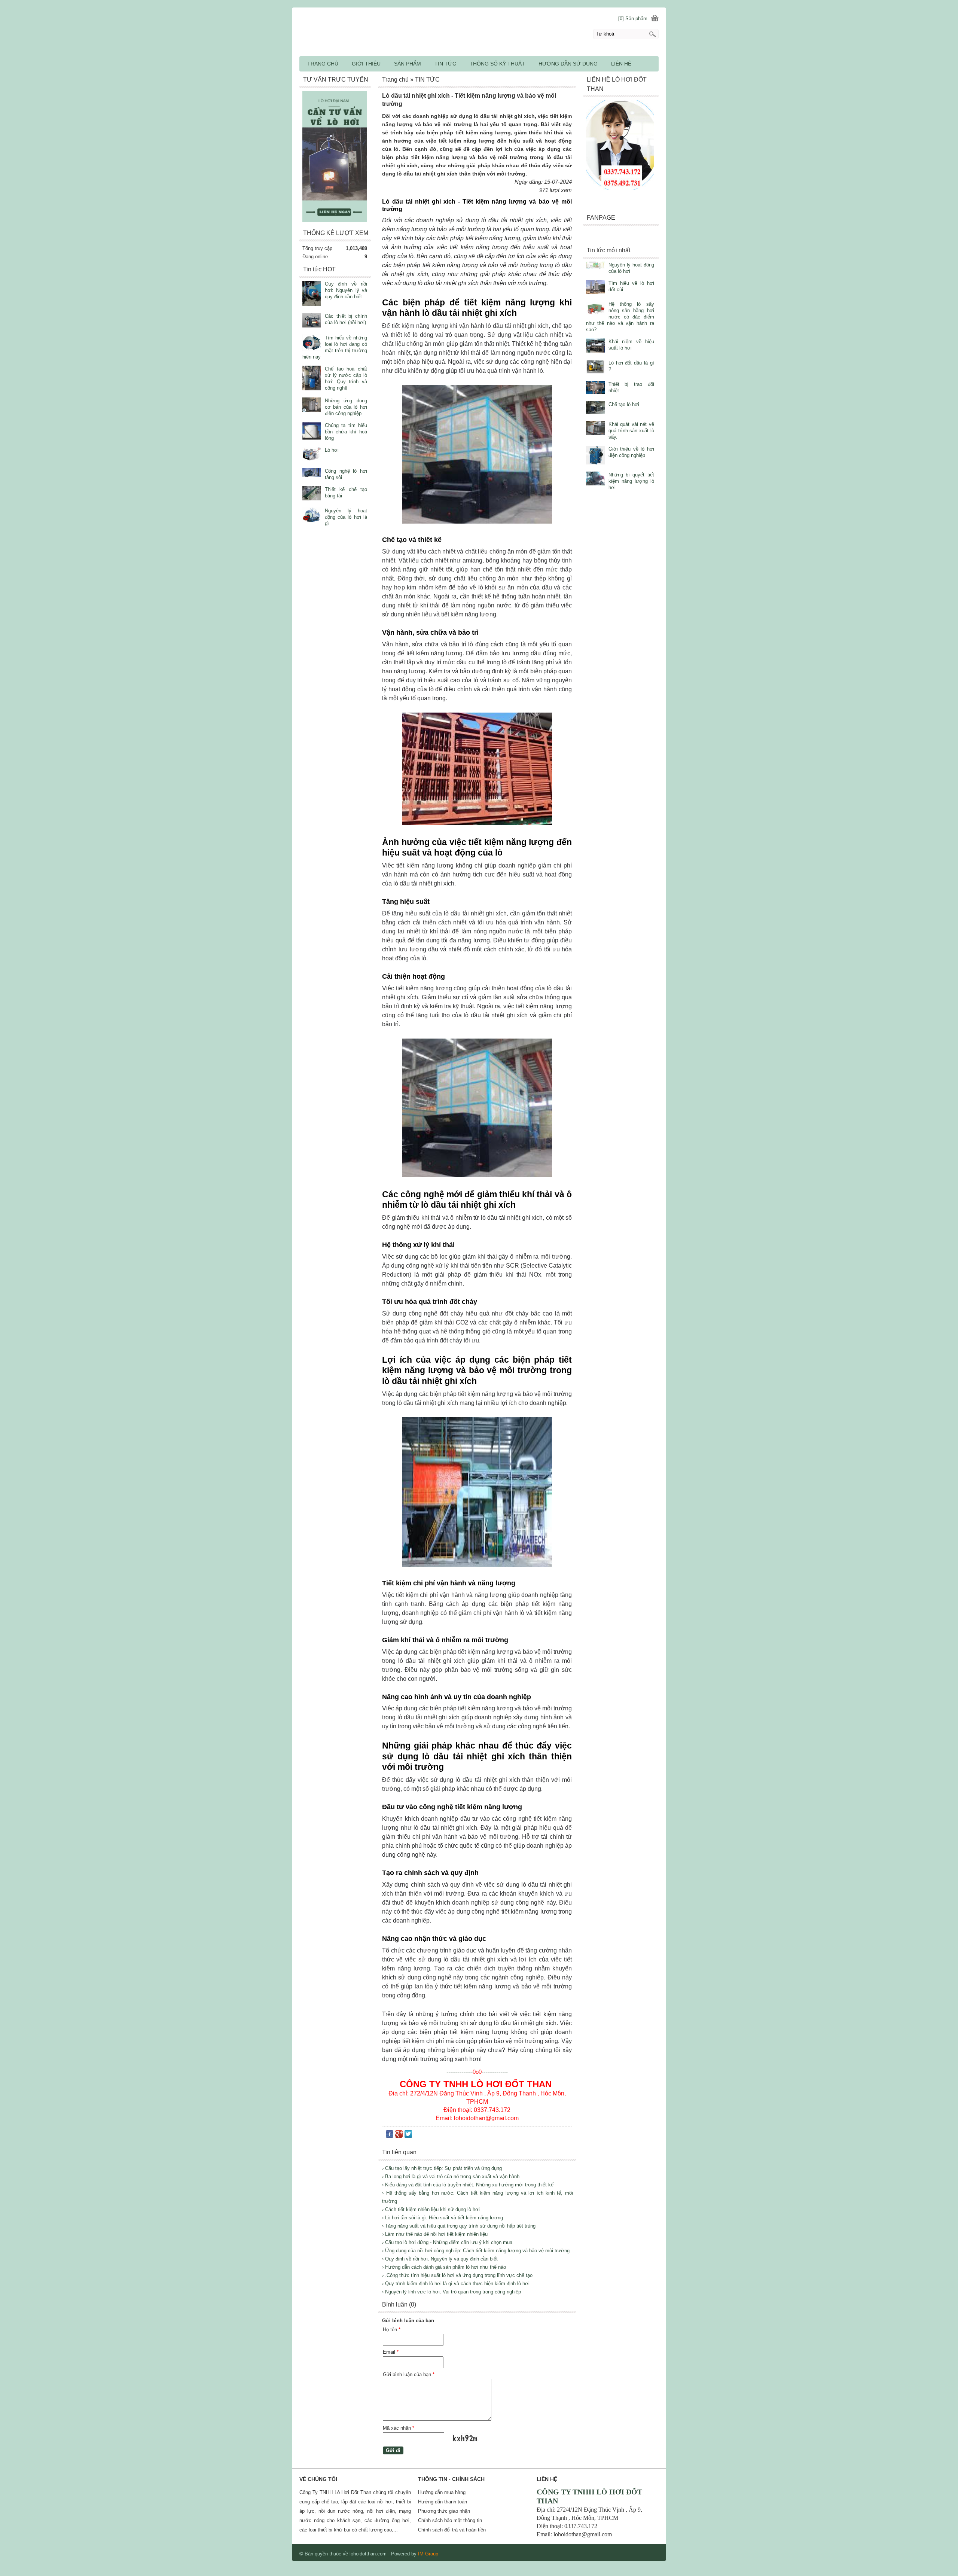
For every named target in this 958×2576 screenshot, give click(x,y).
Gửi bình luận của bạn (409, 2374)
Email (391, 2352)
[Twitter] (408, 2136)
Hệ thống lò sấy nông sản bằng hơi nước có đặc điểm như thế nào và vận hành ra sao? (620, 317)
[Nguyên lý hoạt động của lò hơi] (595, 266)
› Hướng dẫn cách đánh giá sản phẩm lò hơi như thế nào (444, 2267)
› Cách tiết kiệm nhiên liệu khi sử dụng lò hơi (431, 2209)
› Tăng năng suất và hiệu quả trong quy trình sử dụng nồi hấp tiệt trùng (459, 2226)
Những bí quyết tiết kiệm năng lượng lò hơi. (631, 481)
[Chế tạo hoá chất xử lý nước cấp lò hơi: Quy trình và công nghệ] (312, 379)
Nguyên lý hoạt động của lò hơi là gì (346, 517)
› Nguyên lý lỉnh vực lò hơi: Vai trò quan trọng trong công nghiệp (451, 2292)
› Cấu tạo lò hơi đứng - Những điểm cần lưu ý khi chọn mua (447, 2242)
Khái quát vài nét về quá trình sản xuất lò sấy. (631, 431)
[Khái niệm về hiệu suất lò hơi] (595, 346)
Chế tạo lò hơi (624, 404)
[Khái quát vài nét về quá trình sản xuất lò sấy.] (595, 429)
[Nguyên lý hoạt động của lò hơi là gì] (312, 516)
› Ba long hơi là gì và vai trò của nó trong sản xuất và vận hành (451, 2176)
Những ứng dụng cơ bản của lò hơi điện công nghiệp (346, 407)
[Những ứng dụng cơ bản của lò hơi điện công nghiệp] (312, 406)
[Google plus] (399, 2136)
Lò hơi (332, 450)
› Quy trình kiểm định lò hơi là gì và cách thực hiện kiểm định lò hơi (456, 2284)
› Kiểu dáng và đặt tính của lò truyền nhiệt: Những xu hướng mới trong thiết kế (468, 2185)
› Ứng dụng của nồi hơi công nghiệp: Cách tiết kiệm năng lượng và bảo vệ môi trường (476, 2251)
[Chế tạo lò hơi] (595, 408)
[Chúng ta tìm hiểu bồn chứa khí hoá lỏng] (312, 432)
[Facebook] (390, 2136)
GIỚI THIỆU (366, 64)
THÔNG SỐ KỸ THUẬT (497, 64)
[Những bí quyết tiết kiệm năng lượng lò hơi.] (595, 479)
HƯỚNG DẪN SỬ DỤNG (568, 64)
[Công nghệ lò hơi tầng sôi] (312, 473)
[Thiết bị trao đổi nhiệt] (595, 388)
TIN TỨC (445, 64)
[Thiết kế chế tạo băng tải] (312, 494)
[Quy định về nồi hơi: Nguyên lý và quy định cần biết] (312, 294)
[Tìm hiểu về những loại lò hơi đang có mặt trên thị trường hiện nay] (312, 344)
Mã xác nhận (399, 2428)
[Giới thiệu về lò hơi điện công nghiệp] (595, 456)
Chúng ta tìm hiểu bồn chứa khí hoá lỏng (346, 432)
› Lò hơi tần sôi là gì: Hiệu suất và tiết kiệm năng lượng (443, 2218)
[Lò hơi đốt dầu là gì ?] (595, 368)
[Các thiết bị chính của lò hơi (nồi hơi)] (312, 321)
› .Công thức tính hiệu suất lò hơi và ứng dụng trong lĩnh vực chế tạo (457, 2275)
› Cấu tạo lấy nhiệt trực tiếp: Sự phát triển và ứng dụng (442, 2168)
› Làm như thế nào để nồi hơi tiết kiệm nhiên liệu (435, 2234)
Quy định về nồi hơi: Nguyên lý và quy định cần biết (346, 290)
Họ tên (392, 2330)
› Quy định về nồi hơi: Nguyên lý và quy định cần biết (440, 2259)
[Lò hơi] (312, 455)
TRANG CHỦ (323, 64)
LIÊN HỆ (621, 64)
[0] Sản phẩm (633, 19)
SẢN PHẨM (408, 64)
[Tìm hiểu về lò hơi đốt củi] (595, 288)
